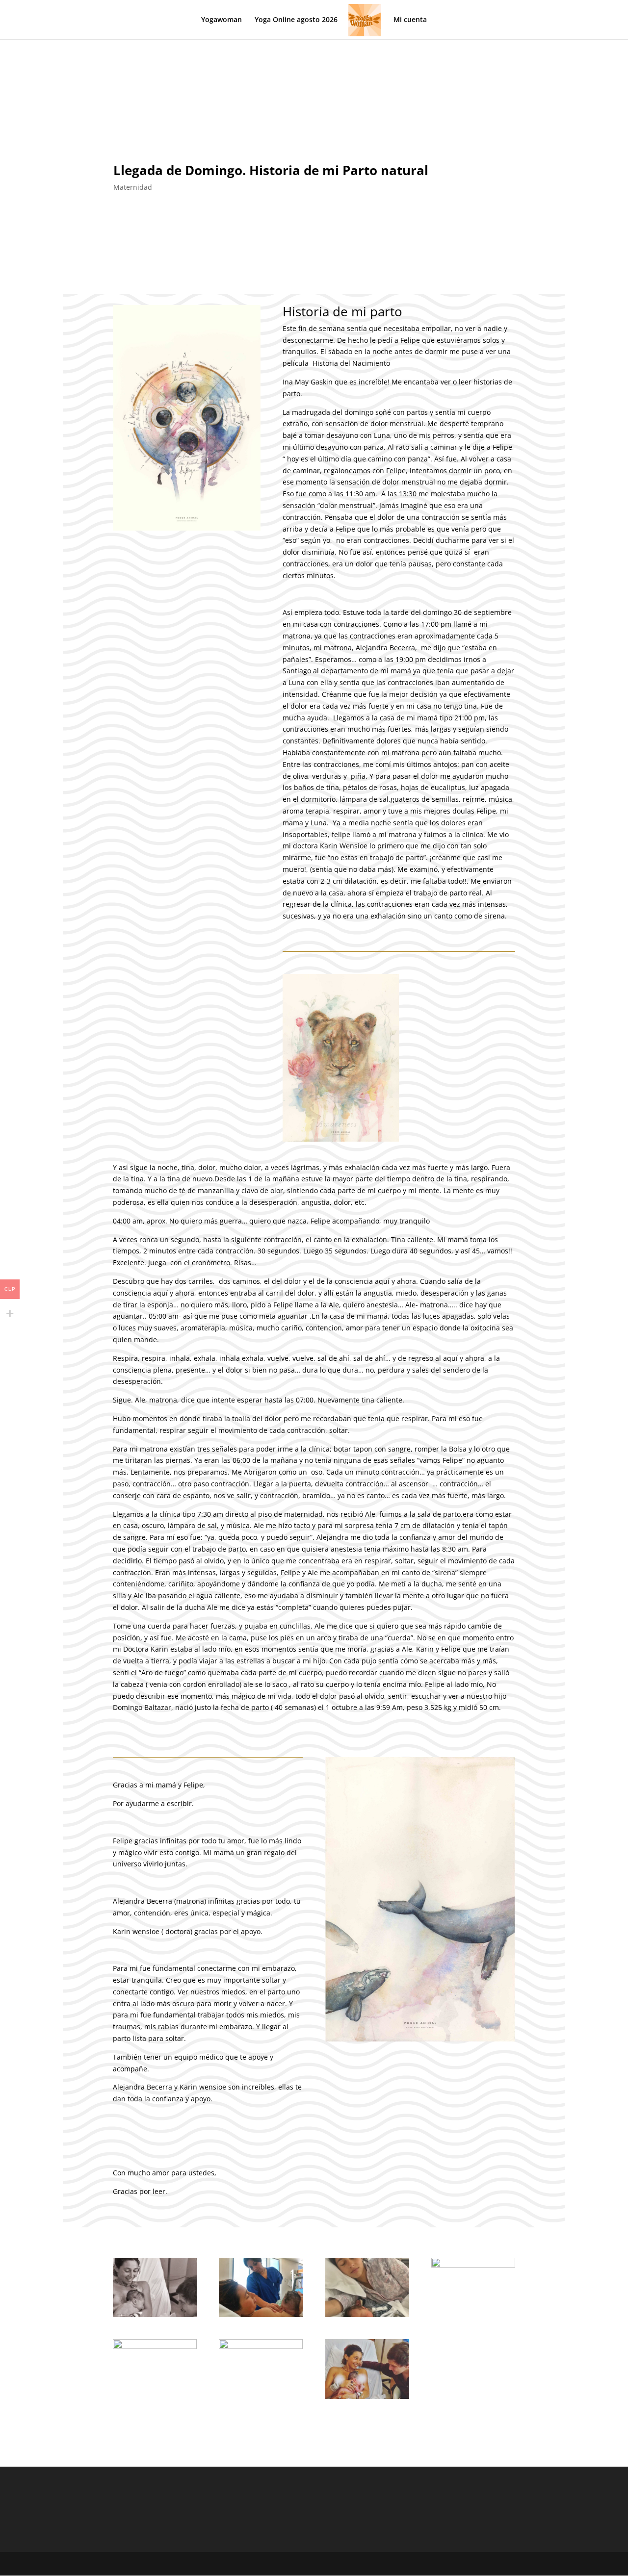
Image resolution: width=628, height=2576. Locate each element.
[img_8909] (367, 2314)
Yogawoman (222, 20)
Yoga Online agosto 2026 (296, 20)
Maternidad (133, 187)
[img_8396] (155, 2346)
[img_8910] (261, 2314)
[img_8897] (155, 2314)
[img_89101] (473, 2265)
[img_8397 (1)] (261, 2346)
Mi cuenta (410, 20)
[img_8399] (367, 2396)
